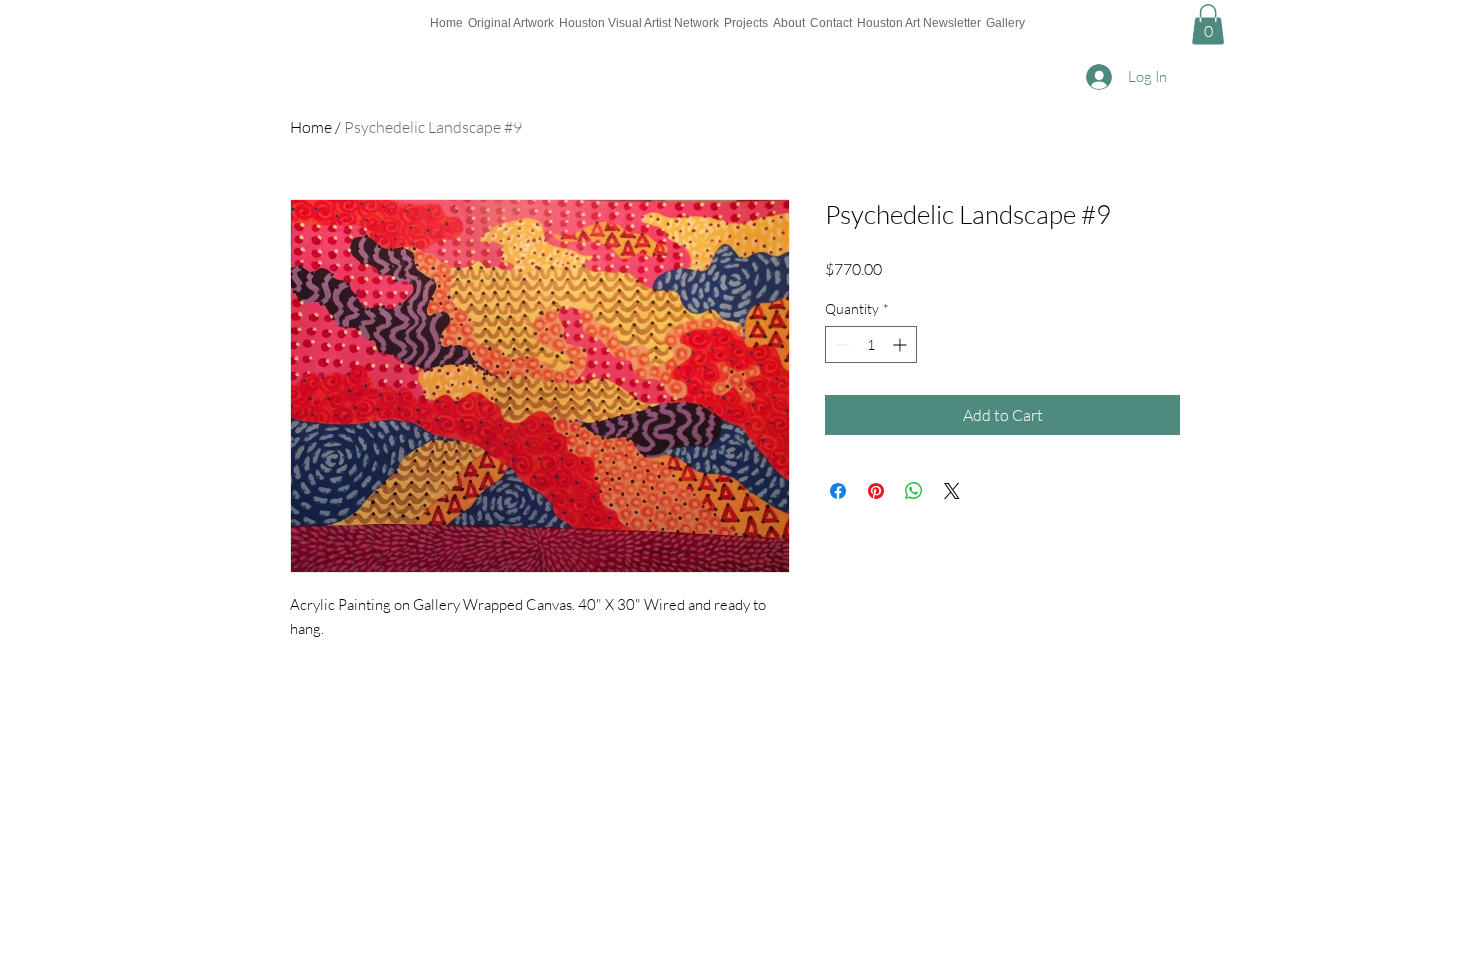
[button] (1208, 24)
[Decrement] (840, 344)
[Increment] (901, 344)
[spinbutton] (871, 344)
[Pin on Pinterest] (876, 491)
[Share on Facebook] (838, 491)
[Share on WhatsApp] (914, 491)
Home (311, 127)
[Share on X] (952, 491)
